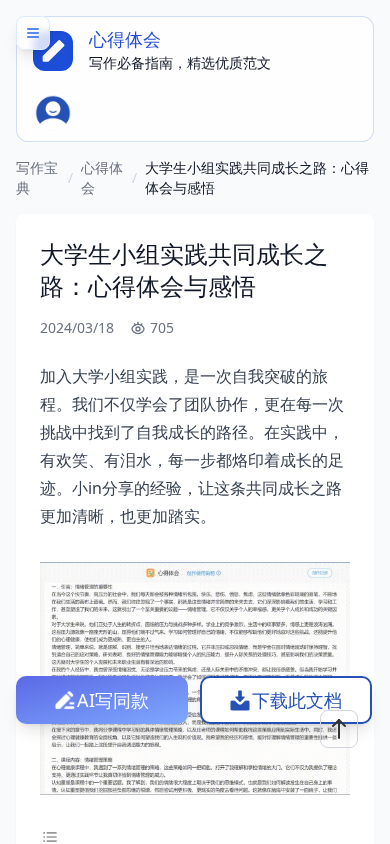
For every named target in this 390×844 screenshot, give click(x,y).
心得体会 (102, 177)
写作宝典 (37, 177)
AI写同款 (113, 700)
